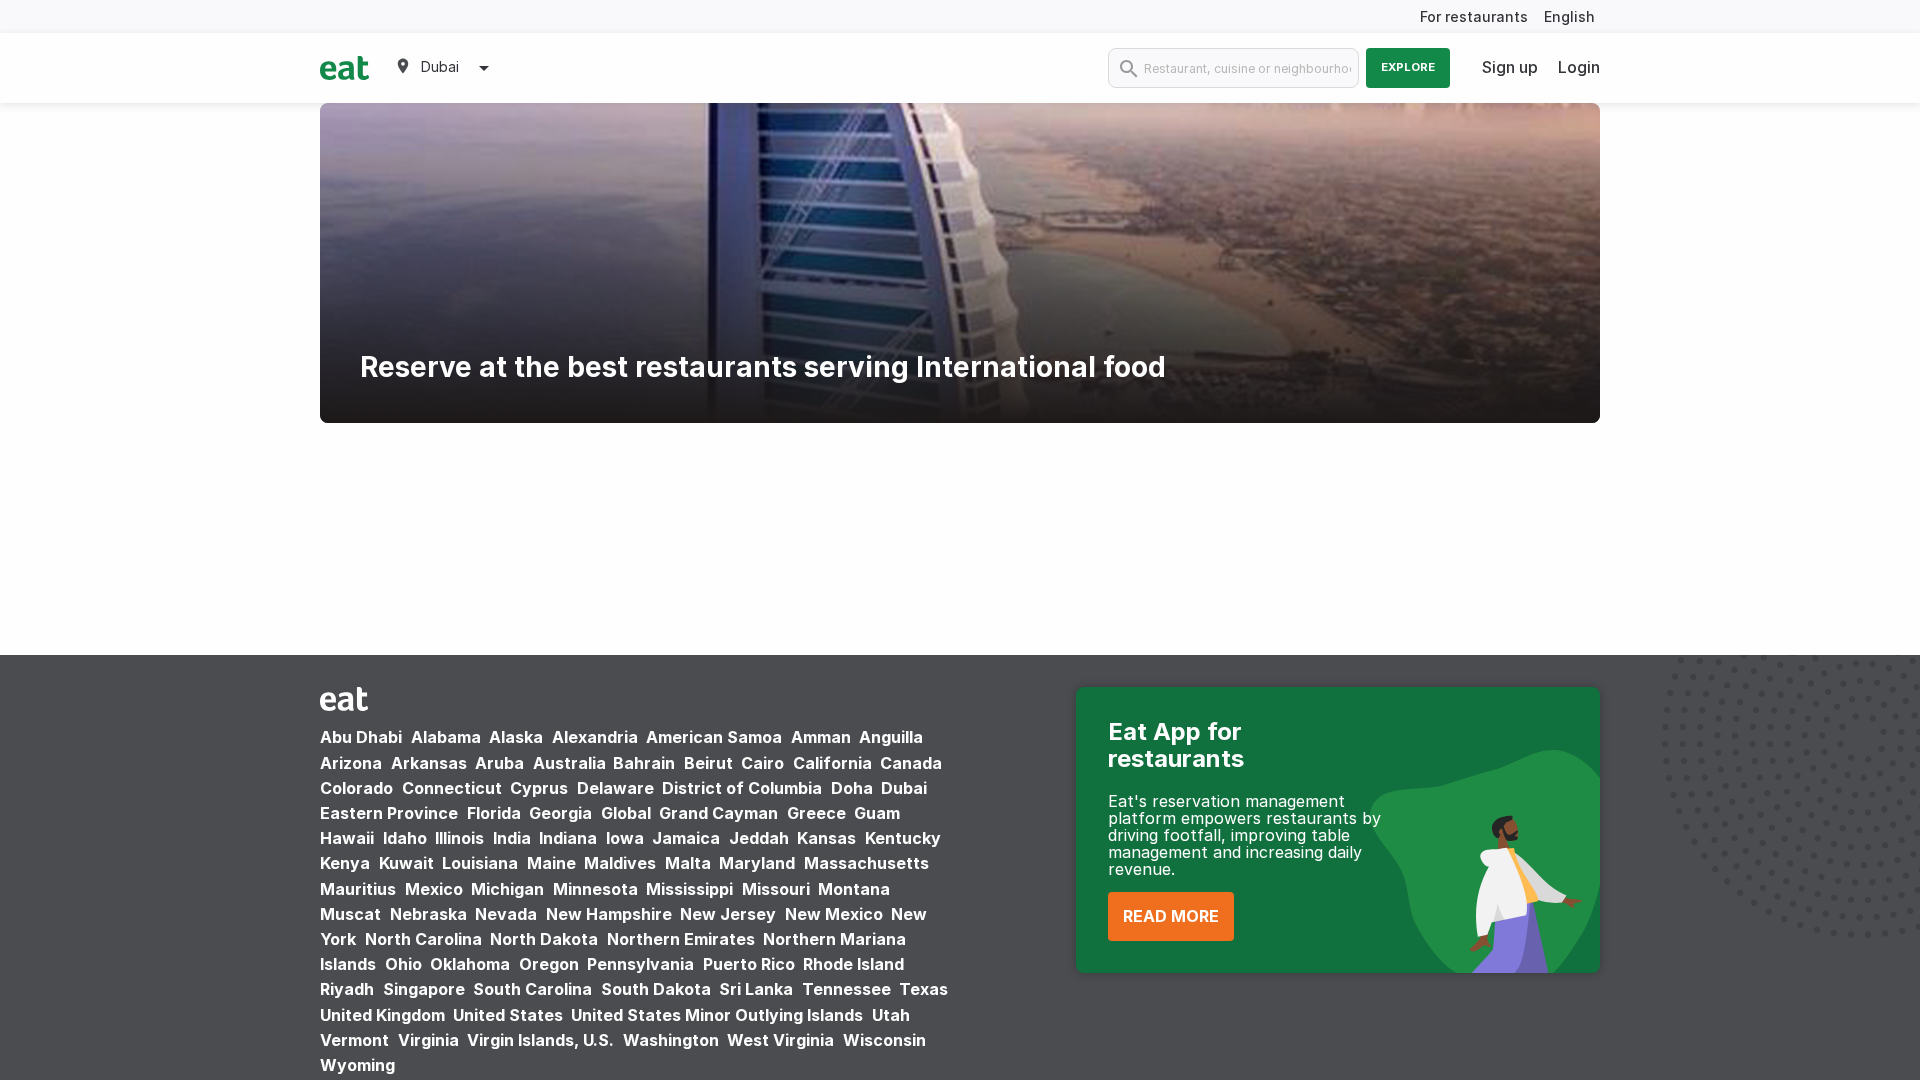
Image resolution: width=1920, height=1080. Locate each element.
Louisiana (480, 863)
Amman (821, 737)
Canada (911, 763)
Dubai (904, 788)
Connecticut (452, 788)
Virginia (428, 1040)
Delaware (615, 788)
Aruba (499, 763)
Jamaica (686, 838)
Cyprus (539, 788)
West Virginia (780, 1040)
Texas (923, 989)
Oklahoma (470, 964)
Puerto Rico (749, 964)
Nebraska (428, 914)
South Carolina (532, 989)
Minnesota (595, 889)
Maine (551, 863)
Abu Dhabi (361, 737)
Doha (852, 788)
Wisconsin (884, 1040)
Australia (571, 763)
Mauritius (358, 889)
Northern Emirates (681, 939)
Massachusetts (866, 863)
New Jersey (728, 914)
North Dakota (544, 939)
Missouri (776, 889)
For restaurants (1474, 16)
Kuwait (406, 863)
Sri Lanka (756, 989)
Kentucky (903, 838)
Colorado (356, 788)
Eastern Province (389, 813)
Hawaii (347, 838)
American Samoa (714, 737)
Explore (1408, 67)
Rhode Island (853, 964)
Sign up (1510, 67)
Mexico (434, 889)
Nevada (506, 914)
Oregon (549, 964)
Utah (891, 1015)
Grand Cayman (718, 813)
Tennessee (846, 989)
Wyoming (357, 1065)
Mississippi (689, 889)
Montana (854, 889)
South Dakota (656, 989)
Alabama (446, 737)
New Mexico (834, 914)
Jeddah (759, 838)
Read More (1171, 916)
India (512, 838)
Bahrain (644, 763)
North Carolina (423, 939)
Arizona (351, 763)
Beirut (708, 763)
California (832, 763)
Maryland (757, 863)
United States (508, 1015)
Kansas (826, 838)
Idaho (405, 838)
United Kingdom (384, 1015)
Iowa (625, 838)
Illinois (459, 838)
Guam (877, 813)
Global (626, 813)
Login (1579, 67)
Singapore (424, 989)
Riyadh (347, 989)
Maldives (620, 863)
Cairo (762, 763)
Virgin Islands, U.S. (540, 1040)
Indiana (568, 838)
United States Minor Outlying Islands (717, 1015)
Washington (671, 1040)
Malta (688, 863)
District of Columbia (742, 788)
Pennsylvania (640, 964)
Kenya (345, 863)
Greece (816, 813)
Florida (494, 813)
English (1569, 16)
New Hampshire (609, 914)
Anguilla (891, 737)
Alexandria (595, 737)
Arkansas (429, 763)
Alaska (516, 737)
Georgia (560, 813)
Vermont (354, 1040)
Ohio (403, 964)
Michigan (507, 889)
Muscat (350, 914)
